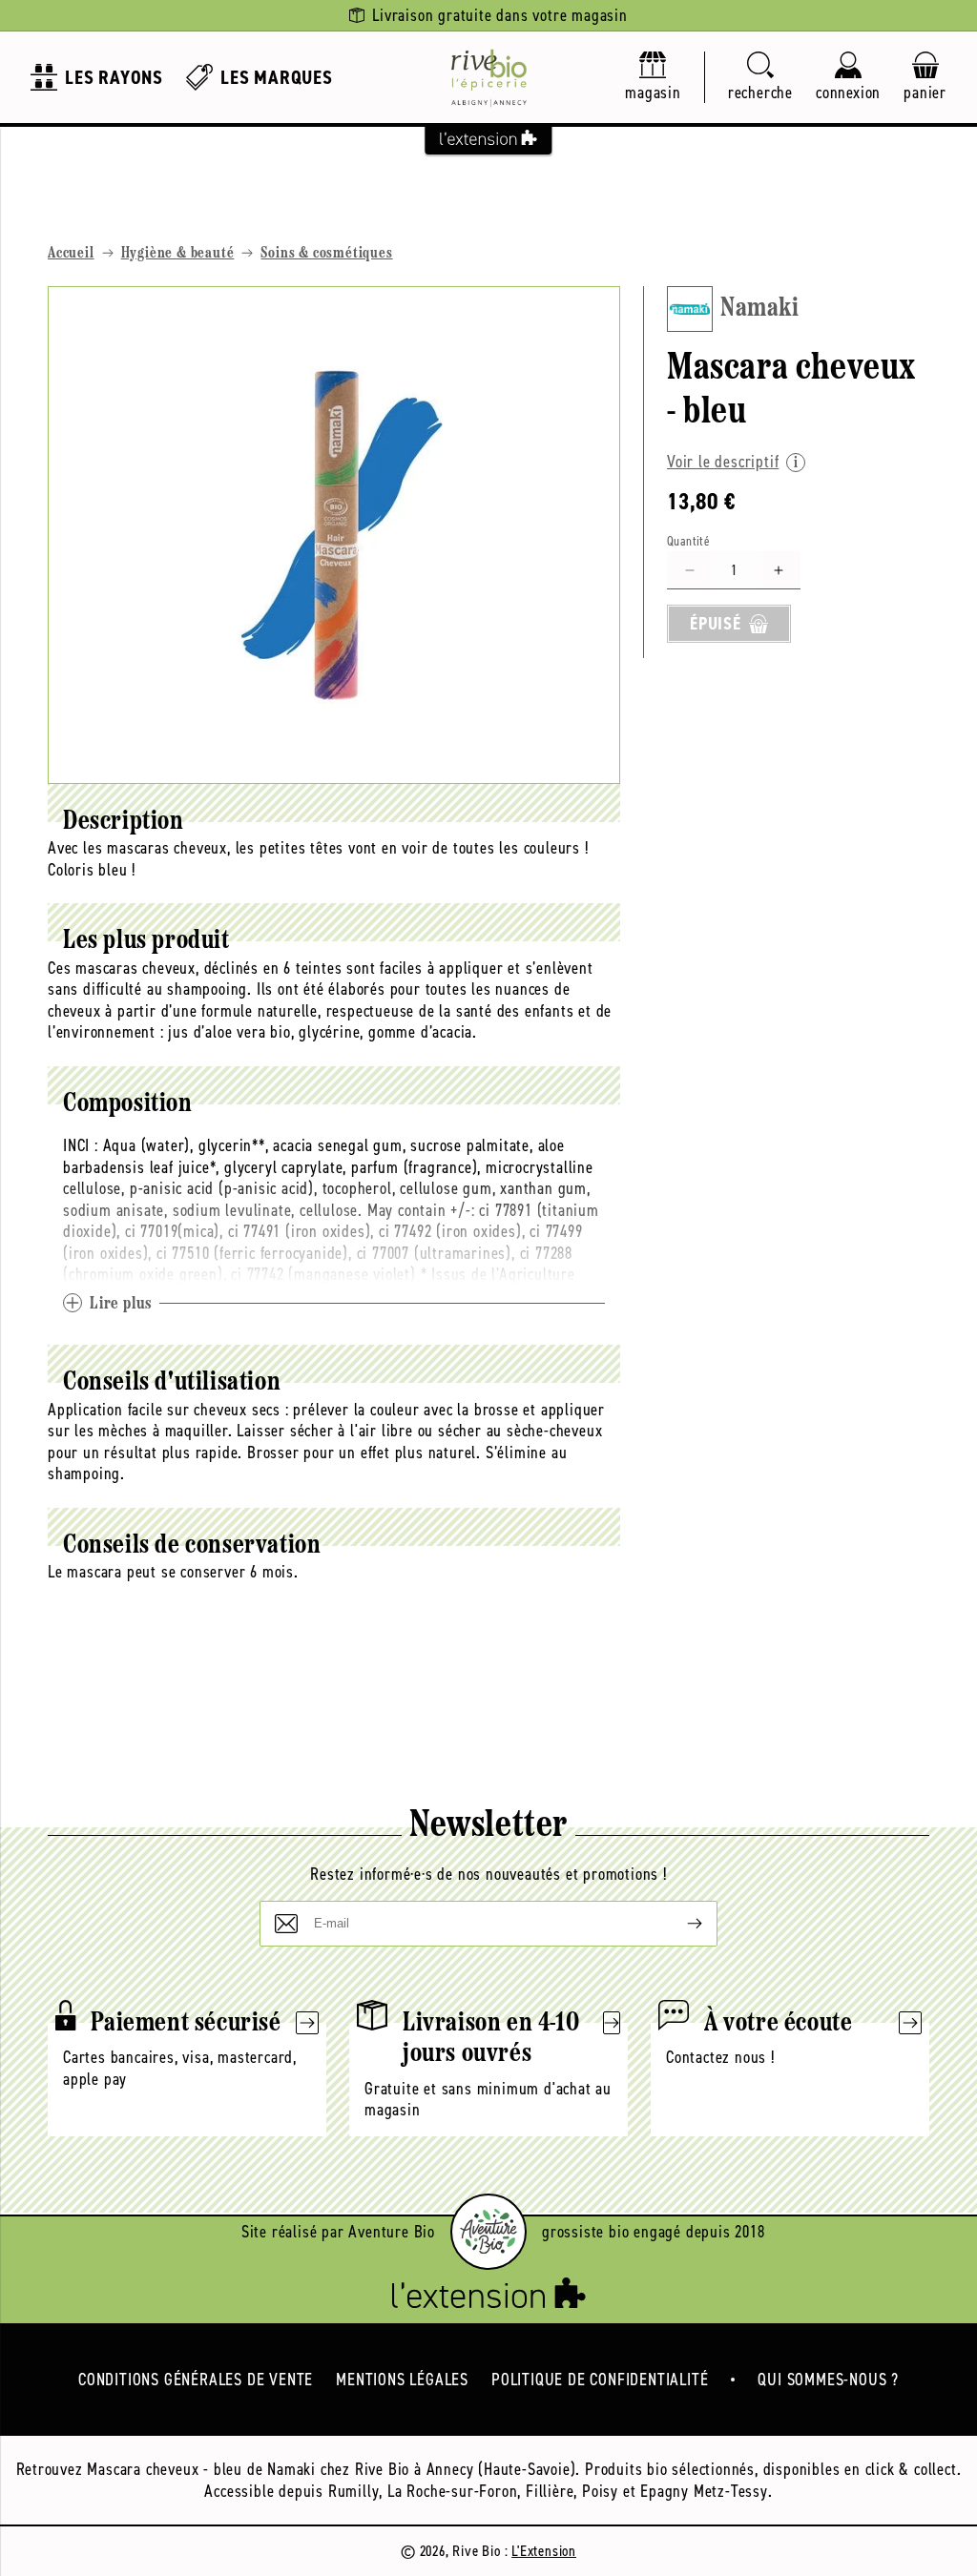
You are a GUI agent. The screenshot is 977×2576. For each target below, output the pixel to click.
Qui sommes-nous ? (828, 2380)
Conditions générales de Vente (196, 2380)
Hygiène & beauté (178, 254)
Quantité (688, 541)
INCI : (81, 1145)
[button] (760, 78)
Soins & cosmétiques (326, 254)
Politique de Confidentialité (600, 2380)
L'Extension (544, 2551)
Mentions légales (402, 2380)
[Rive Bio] (488, 77)
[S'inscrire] (679, 1924)
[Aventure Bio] (488, 2232)
